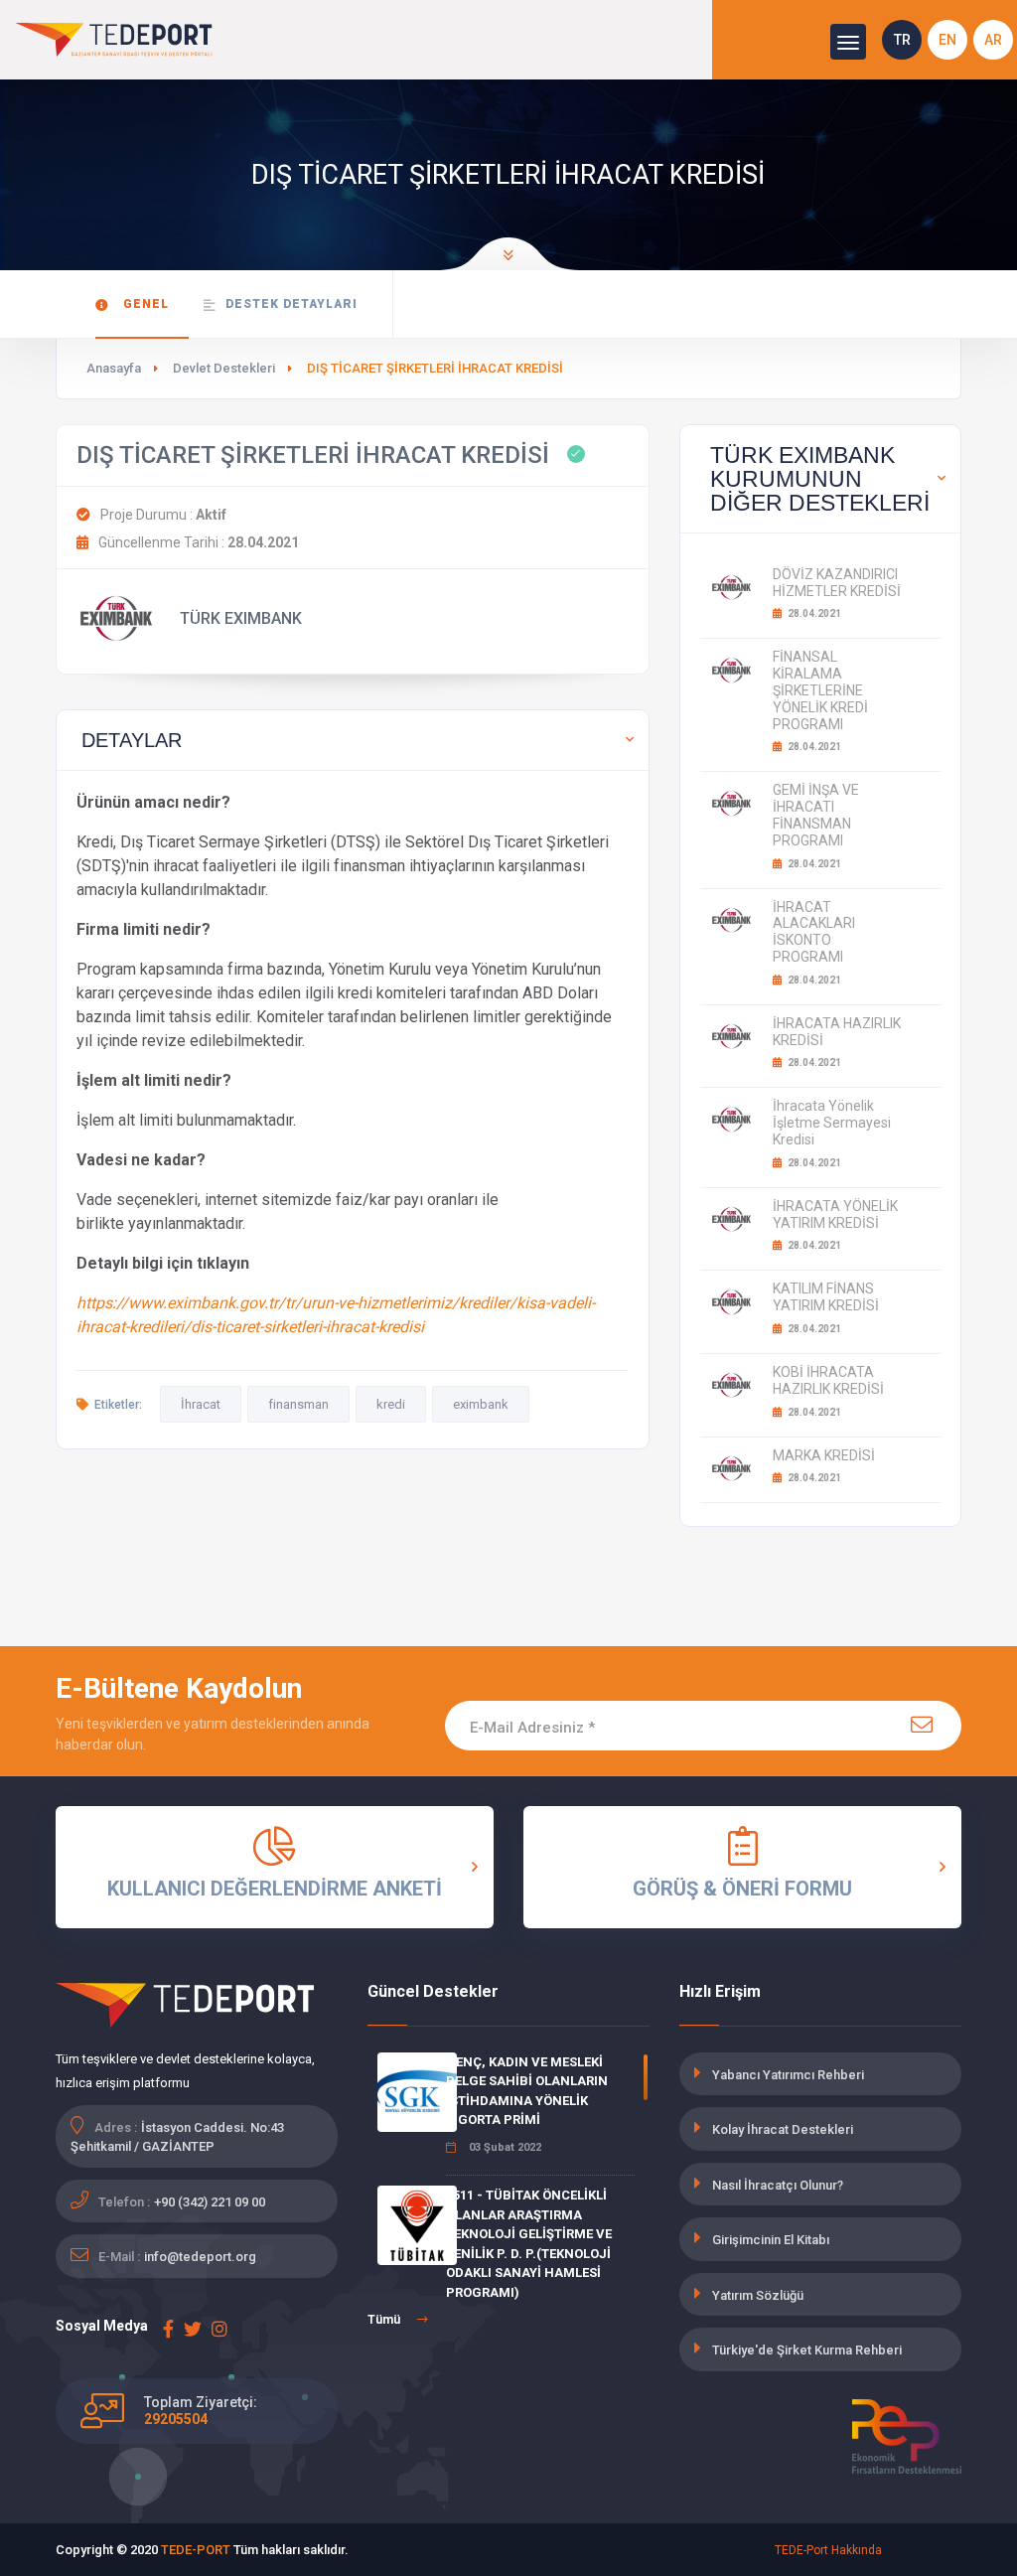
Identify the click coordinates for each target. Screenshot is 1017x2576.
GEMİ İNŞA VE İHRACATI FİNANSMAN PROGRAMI (816, 815)
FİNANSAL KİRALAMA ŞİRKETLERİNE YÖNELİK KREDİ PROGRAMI (820, 690)
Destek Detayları (291, 304)
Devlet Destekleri (224, 368)
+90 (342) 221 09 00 (210, 2202)
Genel (144, 304)
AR (993, 40)
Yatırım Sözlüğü (758, 2295)
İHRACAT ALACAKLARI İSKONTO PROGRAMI (814, 932)
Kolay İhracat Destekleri (783, 2129)
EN (947, 40)
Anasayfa (114, 368)
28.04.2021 (813, 613)
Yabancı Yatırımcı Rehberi (788, 2075)
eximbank (481, 1404)
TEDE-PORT (196, 2550)
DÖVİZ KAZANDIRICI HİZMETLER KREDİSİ (837, 583)
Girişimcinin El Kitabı (771, 2240)
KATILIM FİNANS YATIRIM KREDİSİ (826, 1297)
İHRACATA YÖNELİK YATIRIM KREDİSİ (835, 1214)
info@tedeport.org (200, 2257)
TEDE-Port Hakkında (828, 2550)
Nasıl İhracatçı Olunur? (778, 2185)
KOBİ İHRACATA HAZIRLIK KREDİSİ (828, 1380)
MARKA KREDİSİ (824, 1455)
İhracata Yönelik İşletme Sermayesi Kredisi (832, 1123)
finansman (298, 1404)
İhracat (201, 1404)
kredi (391, 1404)
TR (902, 40)
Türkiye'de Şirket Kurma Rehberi (807, 2350)
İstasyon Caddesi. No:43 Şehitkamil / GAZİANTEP (177, 2137)
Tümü (385, 2320)
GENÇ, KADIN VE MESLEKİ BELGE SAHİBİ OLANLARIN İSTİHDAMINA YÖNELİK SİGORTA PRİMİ (527, 2091)
